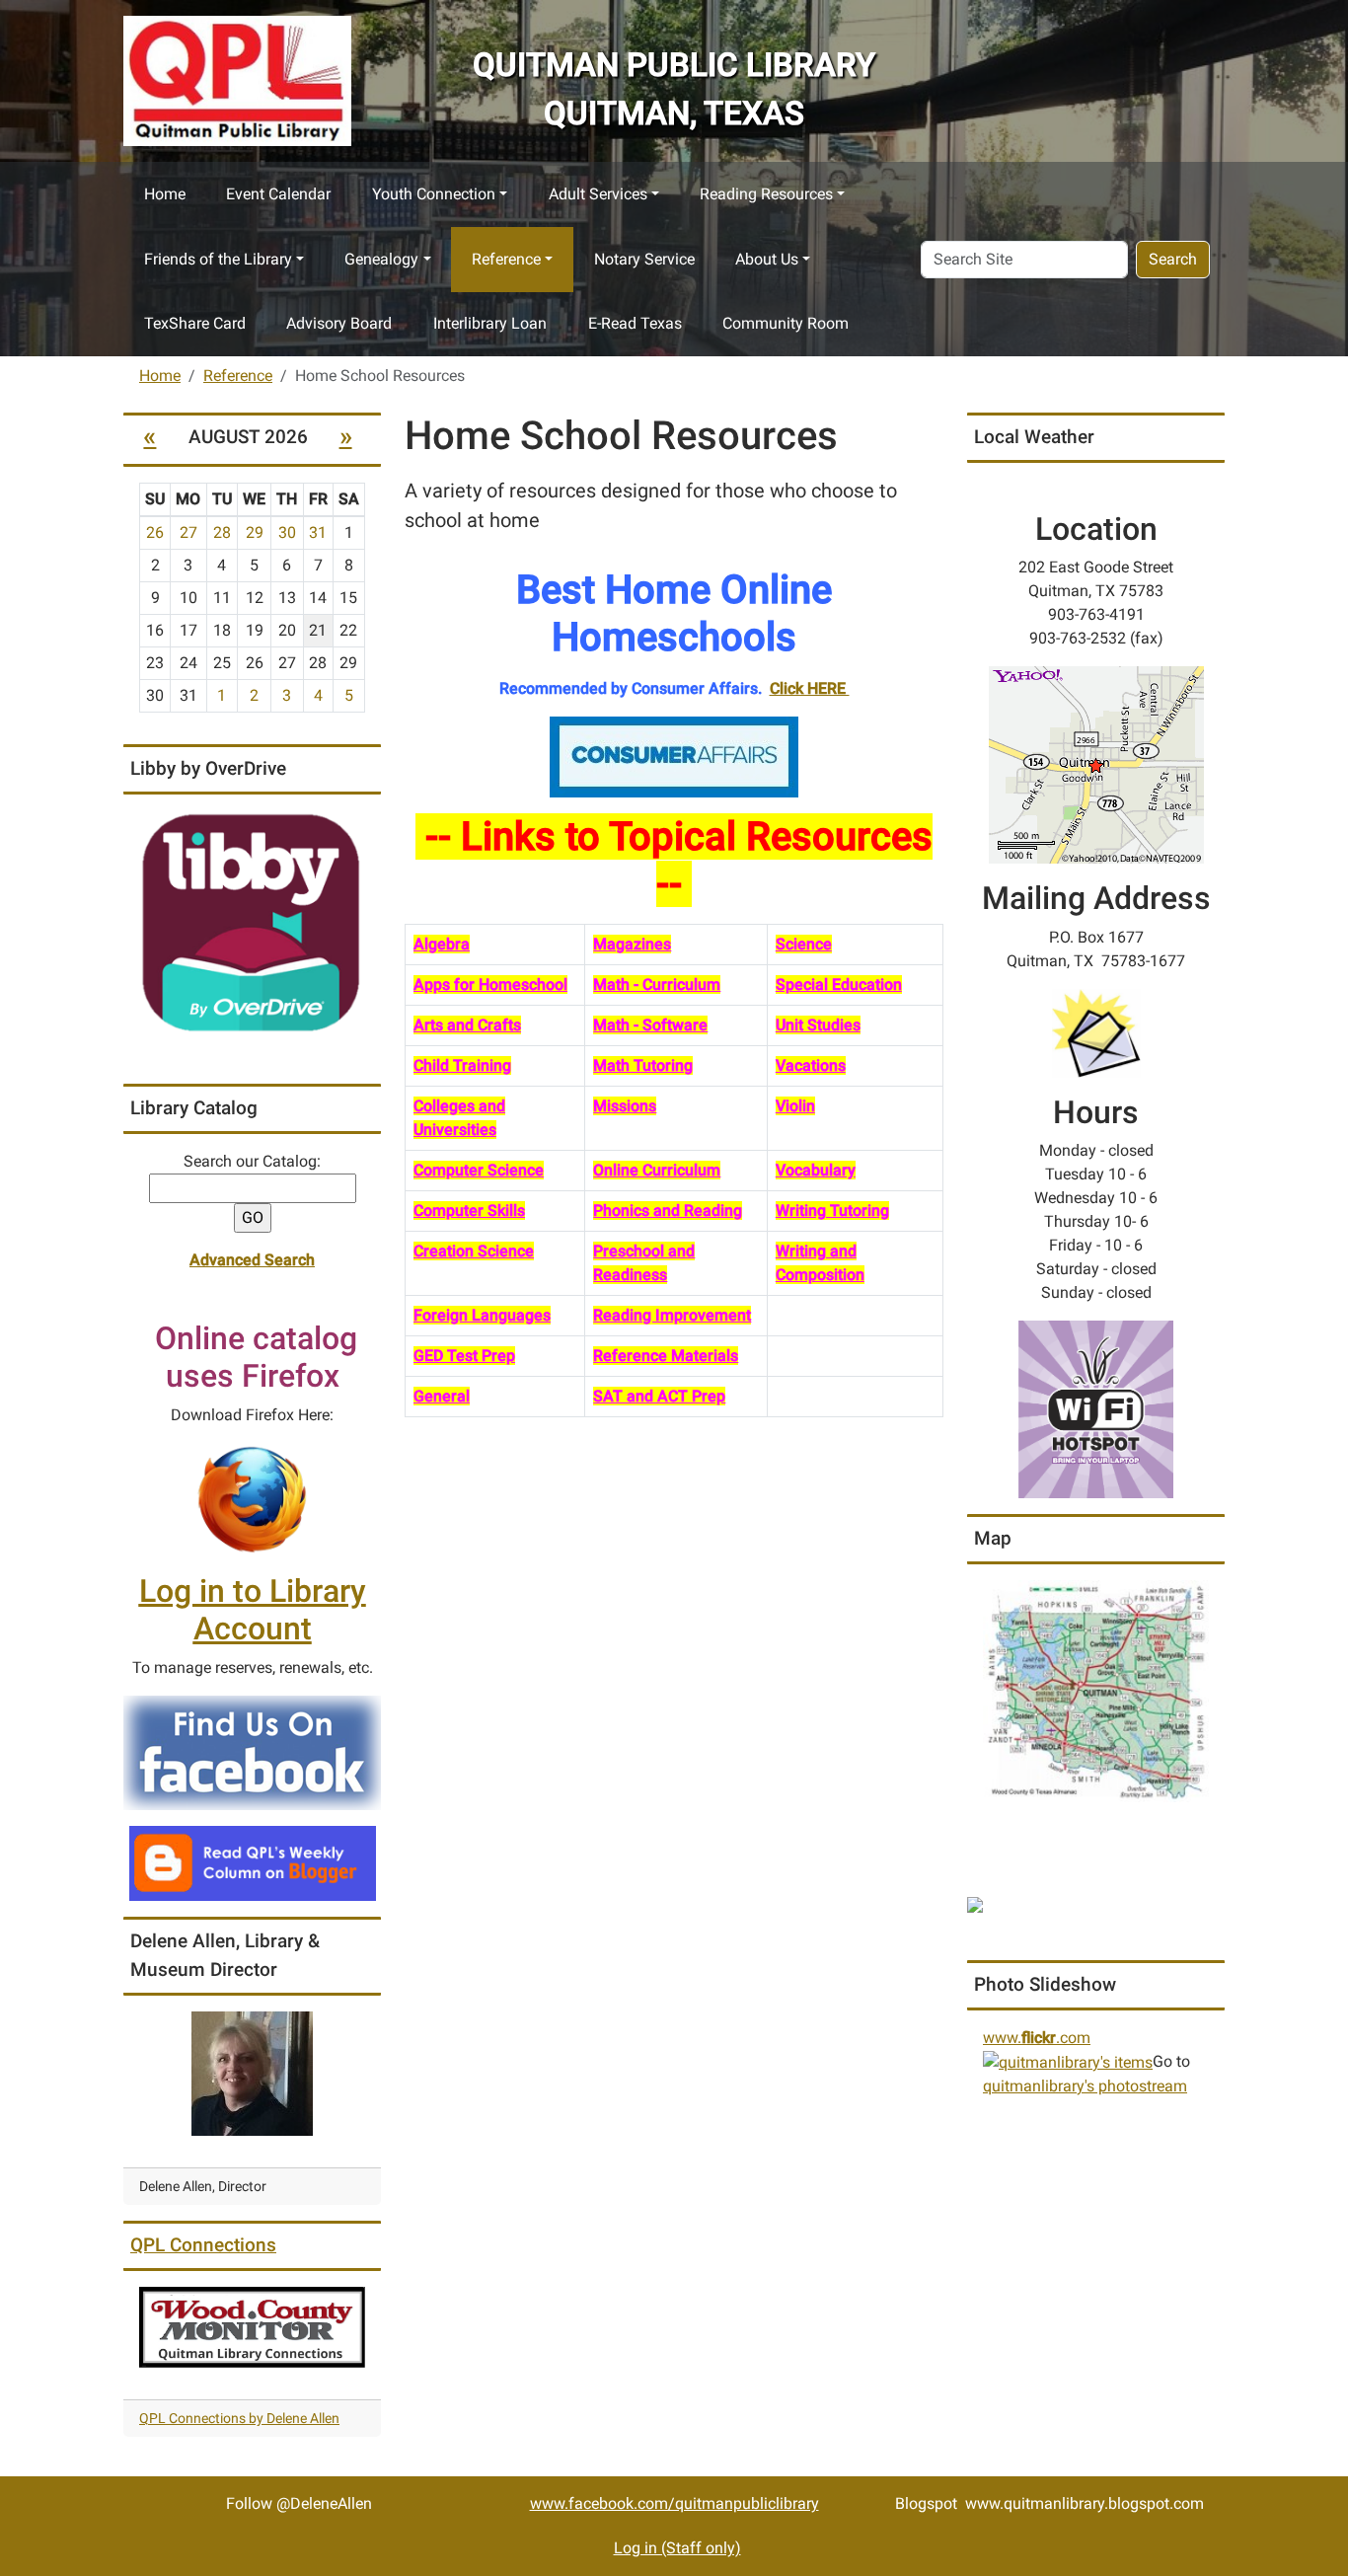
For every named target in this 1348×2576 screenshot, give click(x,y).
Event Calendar (278, 194)
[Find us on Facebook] (252, 1751)
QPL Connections (203, 2245)
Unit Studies (818, 1025)
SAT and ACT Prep (659, 1396)
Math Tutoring (643, 1065)
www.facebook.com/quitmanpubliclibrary (674, 2503)
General (442, 1396)
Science (804, 944)
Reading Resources (766, 194)
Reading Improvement (672, 1315)
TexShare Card (195, 323)
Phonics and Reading (668, 1211)
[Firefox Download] (253, 1499)
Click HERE (810, 688)
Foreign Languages (482, 1315)
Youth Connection (434, 194)
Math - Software (650, 1025)
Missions (625, 1106)
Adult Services (598, 194)
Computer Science (479, 1170)
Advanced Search (252, 1260)
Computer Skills (469, 1211)
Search (1173, 259)
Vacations (811, 1065)
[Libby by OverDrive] (252, 923)
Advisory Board (339, 323)
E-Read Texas (635, 323)
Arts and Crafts (467, 1025)
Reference (506, 259)
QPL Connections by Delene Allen (239, 2418)
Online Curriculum (657, 1170)
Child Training (462, 1065)
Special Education (839, 985)
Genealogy (381, 259)
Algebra (442, 944)
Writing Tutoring (832, 1211)
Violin (795, 1106)
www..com (1037, 2038)
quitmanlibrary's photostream (1085, 2086)
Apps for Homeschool (490, 985)
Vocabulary (816, 1170)
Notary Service (644, 259)
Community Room (786, 323)
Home (165, 194)
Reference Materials (666, 1356)
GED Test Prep (464, 1356)
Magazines (632, 944)
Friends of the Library (218, 259)
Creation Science (474, 1251)
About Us (767, 259)
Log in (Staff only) (677, 2548)
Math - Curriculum (657, 985)
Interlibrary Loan (490, 323)
